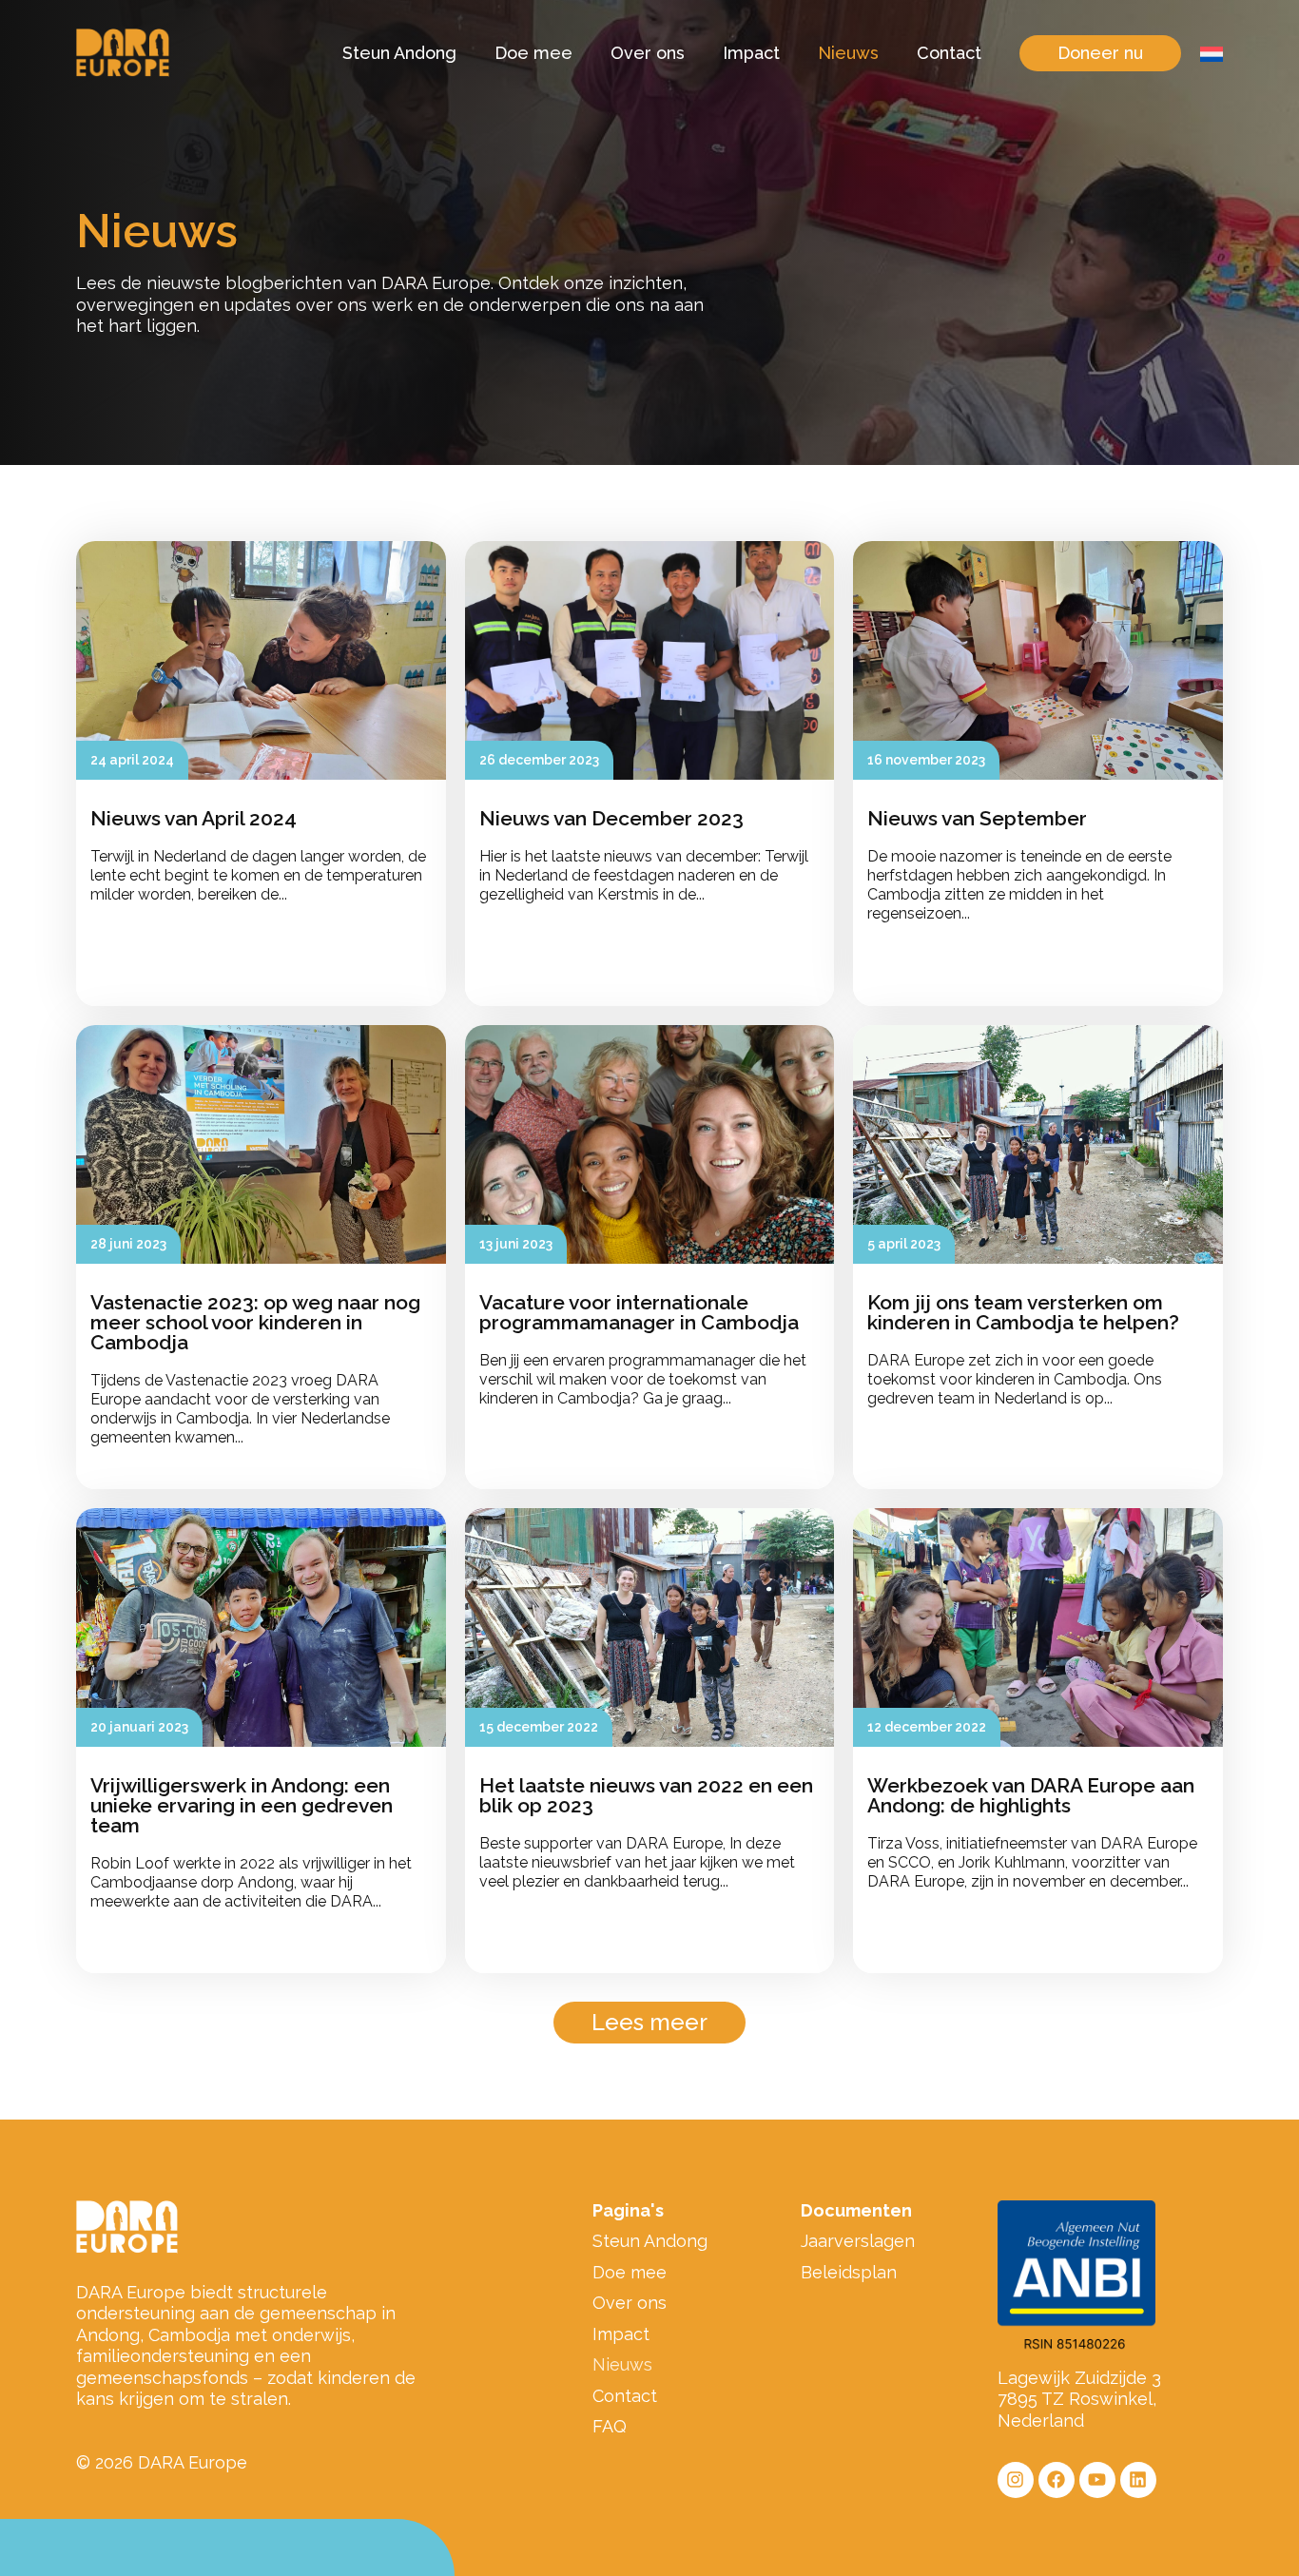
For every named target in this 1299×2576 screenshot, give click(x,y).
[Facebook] (1057, 2480)
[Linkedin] (1138, 2480)
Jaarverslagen (858, 2241)
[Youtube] (1097, 2480)
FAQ (610, 2426)
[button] (649, 2023)
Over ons (648, 53)
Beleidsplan (849, 2272)
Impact (751, 53)
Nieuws (848, 53)
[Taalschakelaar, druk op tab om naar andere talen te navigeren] (1212, 53)
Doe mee (533, 53)
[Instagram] (1016, 2480)
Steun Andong (399, 53)
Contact (949, 53)
